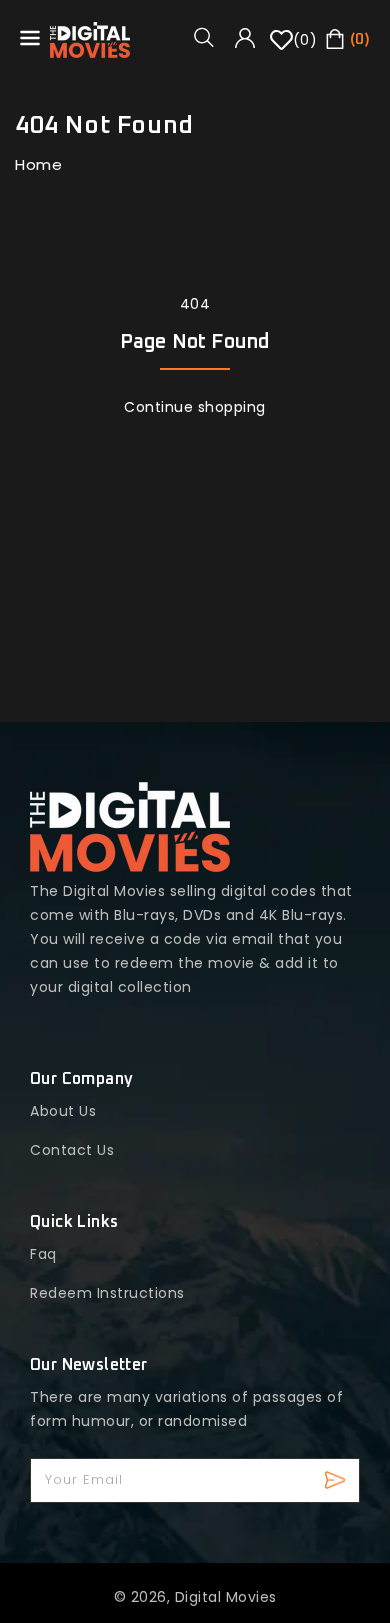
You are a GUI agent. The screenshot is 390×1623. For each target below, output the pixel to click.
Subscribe (337, 1480)
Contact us (72, 1150)
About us (63, 1111)
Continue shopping (195, 407)
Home (38, 164)
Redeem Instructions (107, 1293)
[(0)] (281, 47)
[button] (211, 37)
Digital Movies (226, 1597)
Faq (43, 1254)
